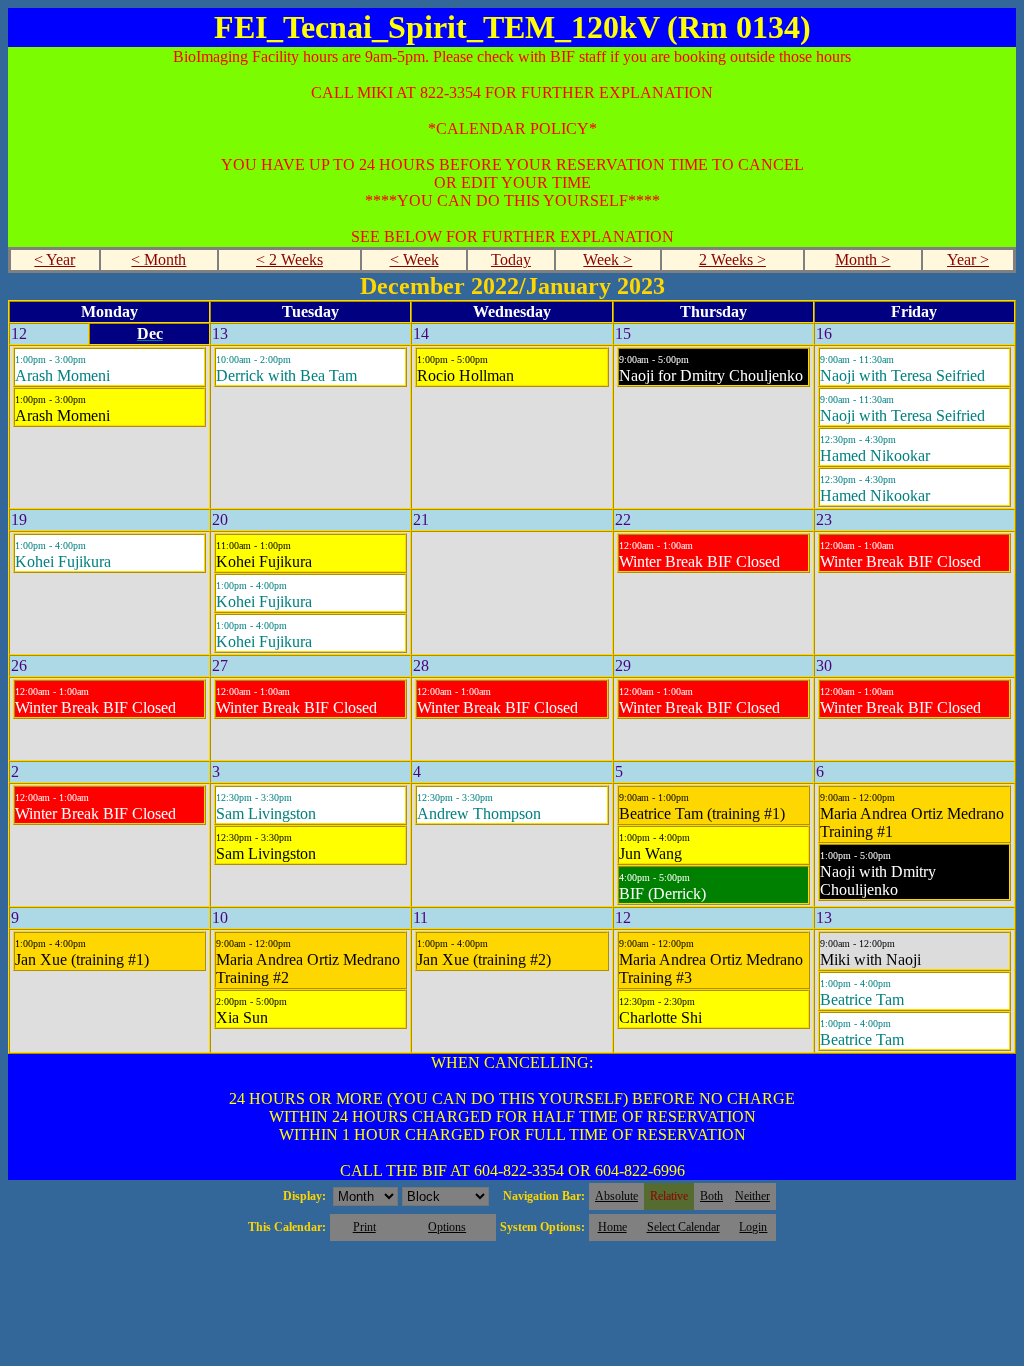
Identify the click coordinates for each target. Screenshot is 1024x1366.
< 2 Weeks (289, 259)
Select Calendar (683, 1227)
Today (511, 259)
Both (711, 1196)
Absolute (616, 1196)
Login (753, 1227)
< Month (158, 259)
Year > (968, 259)
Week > (607, 259)
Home (612, 1227)
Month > (862, 259)
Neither (752, 1196)
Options (447, 1227)
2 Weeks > (732, 259)
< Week (414, 259)
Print (364, 1227)
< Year (54, 259)
